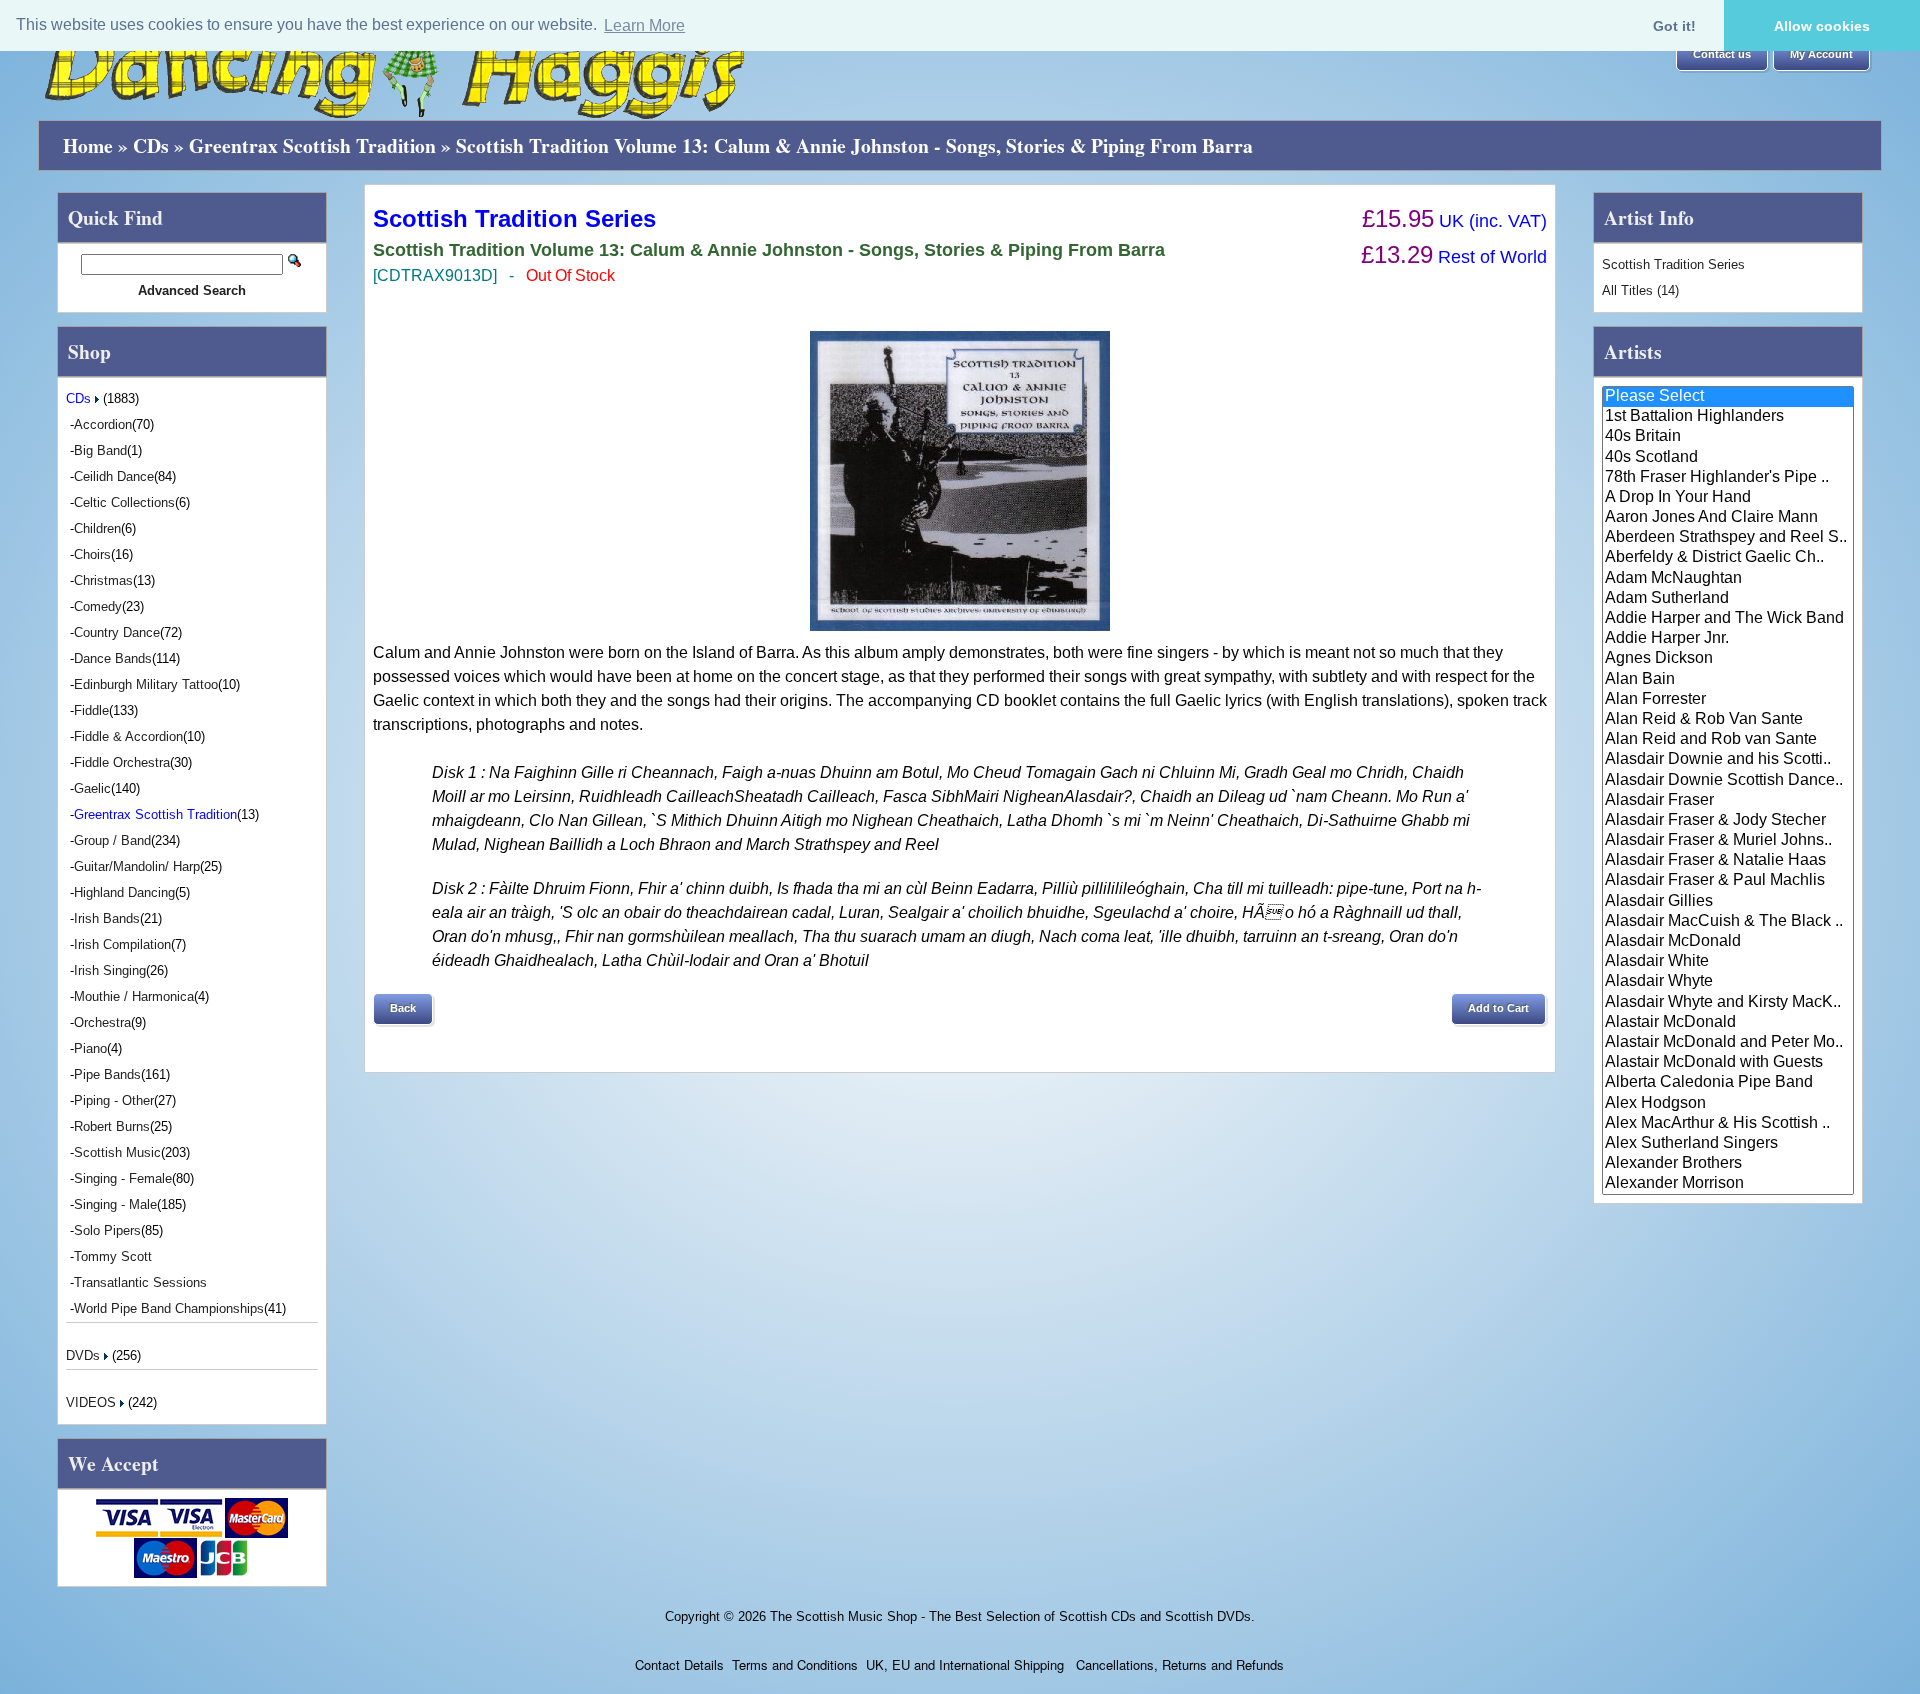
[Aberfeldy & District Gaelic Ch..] (1728, 558)
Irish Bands (107, 918)
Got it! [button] (1674, 26)
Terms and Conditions (795, 1664)
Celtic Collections (124, 502)
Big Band (100, 450)
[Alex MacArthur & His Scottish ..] (1728, 1124)
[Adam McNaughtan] (1728, 579)
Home (88, 145)
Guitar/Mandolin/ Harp (137, 866)
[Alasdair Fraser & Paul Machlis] (1728, 881)
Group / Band (112, 840)
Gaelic (92, 788)
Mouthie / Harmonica (134, 996)
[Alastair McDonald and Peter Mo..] (1728, 1043)
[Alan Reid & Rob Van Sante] (1728, 720)
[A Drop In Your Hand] (1728, 498)
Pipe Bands (107, 1074)
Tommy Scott (113, 1256)
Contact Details (679, 1664)
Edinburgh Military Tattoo (146, 684)
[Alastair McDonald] (1728, 1023)
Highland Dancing (124, 892)
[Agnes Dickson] (1728, 659)
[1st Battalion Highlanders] (1728, 417)
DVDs (85, 1355)
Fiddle (91, 710)
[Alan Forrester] (1728, 700)
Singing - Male (115, 1204)
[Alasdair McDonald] (1728, 942)
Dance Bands (113, 658)
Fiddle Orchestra (122, 762)
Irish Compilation (122, 944)
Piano (90, 1048)
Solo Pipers (107, 1230)
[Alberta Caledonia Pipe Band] (1728, 1083)
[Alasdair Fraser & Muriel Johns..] (1728, 841)
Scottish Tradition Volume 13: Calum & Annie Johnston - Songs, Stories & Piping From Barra (854, 145)
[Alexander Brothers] (1728, 1164)
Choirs (92, 554)
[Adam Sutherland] (1728, 599)
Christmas (103, 580)
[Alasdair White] (1728, 962)
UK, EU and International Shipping (965, 1664)
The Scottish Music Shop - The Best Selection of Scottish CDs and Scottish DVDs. (1012, 1616)
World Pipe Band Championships (169, 1308)
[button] (1722, 55)
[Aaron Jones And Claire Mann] (1728, 518)
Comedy (98, 606)
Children (97, 528)
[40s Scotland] (1728, 458)
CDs (151, 145)
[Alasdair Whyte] (1728, 982)
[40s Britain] (1728, 437)
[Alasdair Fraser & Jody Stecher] (1728, 821)
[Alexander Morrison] (1728, 1184)
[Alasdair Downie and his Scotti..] (1728, 760)
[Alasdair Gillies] (1728, 902)
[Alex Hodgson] (1728, 1104)
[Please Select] (1728, 397)
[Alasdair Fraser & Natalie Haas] (1728, 861)
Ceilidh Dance (114, 476)
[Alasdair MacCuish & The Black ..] (1728, 922)
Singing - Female (123, 1178)
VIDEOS (93, 1402)
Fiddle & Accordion (128, 736)
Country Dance (117, 632)
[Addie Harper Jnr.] (1728, 639)
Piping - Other (114, 1100)
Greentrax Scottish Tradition (312, 145)
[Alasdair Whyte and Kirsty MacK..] (1728, 1003)
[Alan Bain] (1728, 680)
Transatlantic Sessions (140, 1282)
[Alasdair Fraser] (1728, 801)
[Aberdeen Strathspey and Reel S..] (1728, 538)
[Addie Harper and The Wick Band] (1728, 619)
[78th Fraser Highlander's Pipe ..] (1728, 478)
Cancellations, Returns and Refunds (1178, 1664)
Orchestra (102, 1022)
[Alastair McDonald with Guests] (1728, 1063)
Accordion (103, 424)
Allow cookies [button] (1822, 26)
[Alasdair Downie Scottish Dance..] (1728, 781)
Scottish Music (117, 1152)
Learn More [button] (644, 25)
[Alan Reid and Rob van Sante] (1728, 740)
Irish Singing (110, 970)
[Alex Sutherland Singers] (1728, 1144)
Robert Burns (112, 1126)
